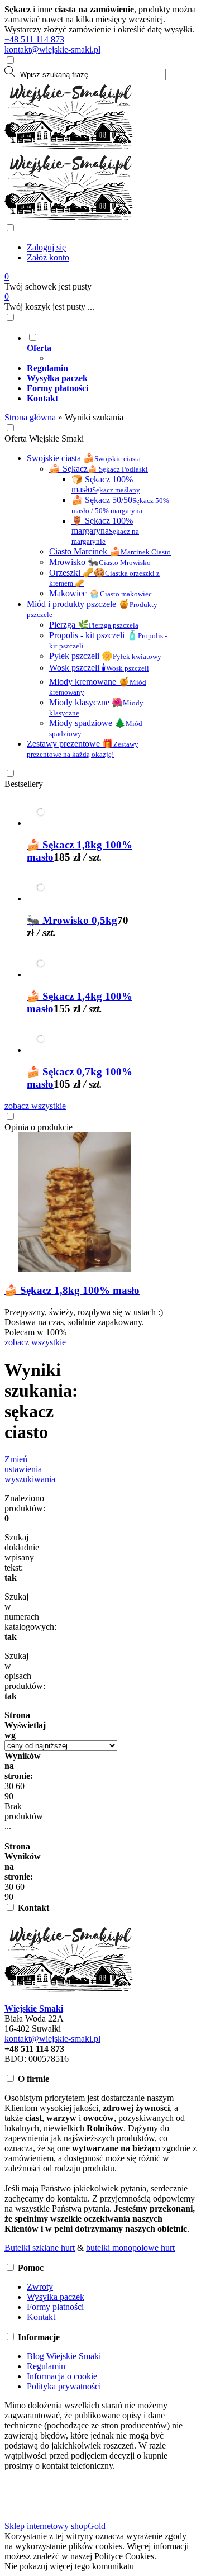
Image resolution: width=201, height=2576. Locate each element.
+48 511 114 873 (34, 39)
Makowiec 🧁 (100, 593)
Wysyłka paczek (56, 2297)
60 (20, 1786)
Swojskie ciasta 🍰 (84, 458)
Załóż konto (48, 257)
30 (9, 1786)
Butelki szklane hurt (40, 2248)
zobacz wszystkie (35, 1106)
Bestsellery (24, 784)
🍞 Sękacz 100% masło (106, 484)
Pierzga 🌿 (94, 625)
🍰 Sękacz (99, 469)
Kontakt (41, 2317)
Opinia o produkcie (39, 1127)
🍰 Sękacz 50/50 (120, 505)
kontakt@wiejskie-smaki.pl (52, 49)
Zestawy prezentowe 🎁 (83, 749)
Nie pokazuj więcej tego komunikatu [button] (69, 2566)
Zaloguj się (46, 247)
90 (9, 1796)
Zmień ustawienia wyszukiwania (30, 1469)
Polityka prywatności (64, 2386)
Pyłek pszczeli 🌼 (105, 656)
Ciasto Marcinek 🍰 (110, 551)
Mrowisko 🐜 (100, 562)
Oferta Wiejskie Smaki (44, 438)
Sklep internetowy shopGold (55, 2526)
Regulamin (46, 2366)
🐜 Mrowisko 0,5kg (72, 920)
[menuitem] (112, 348)
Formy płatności (55, 2307)
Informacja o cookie (62, 2376)
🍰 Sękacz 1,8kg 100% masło (72, 1290)
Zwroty (40, 2287)
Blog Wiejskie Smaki (64, 2356)
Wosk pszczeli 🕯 (99, 668)
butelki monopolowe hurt (130, 2248)
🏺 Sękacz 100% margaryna (105, 531)
